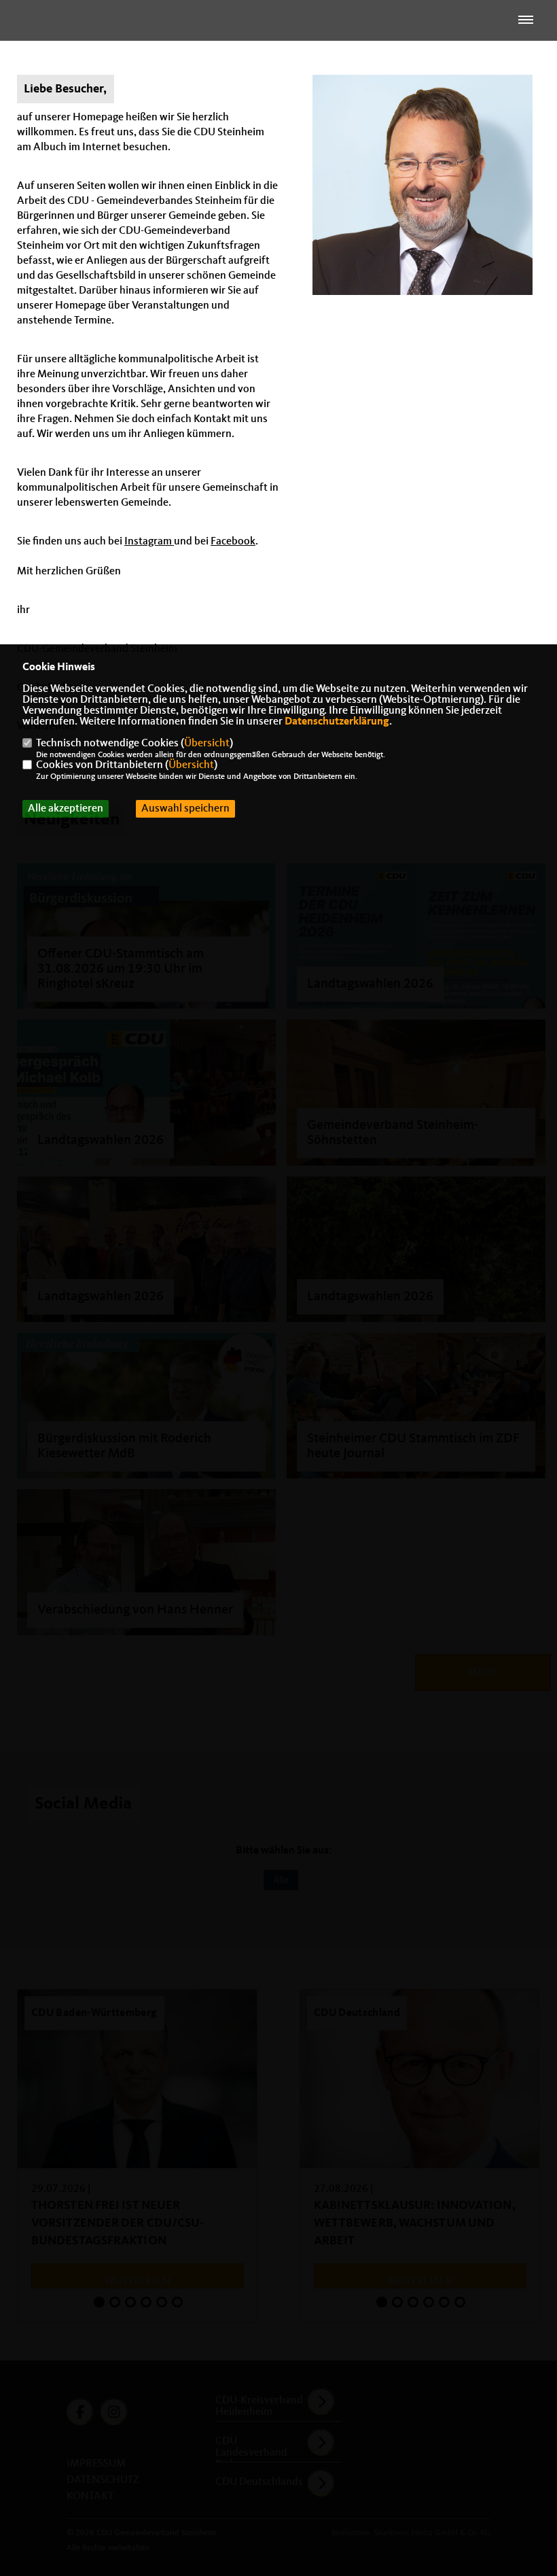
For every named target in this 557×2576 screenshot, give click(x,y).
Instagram (149, 542)
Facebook (233, 542)
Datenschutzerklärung (337, 722)
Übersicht (207, 744)
